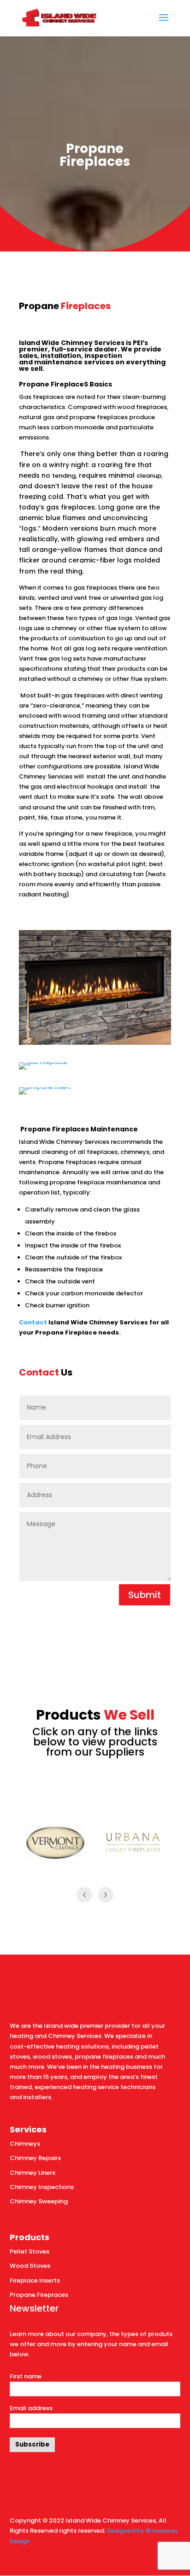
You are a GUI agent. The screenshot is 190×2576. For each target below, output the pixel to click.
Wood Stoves (30, 2266)
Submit (145, 1595)
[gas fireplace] (43, 1062)
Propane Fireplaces (39, 2295)
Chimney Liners (33, 2173)
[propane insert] (45, 1087)
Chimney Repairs (35, 2158)
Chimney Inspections (42, 2187)
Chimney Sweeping (39, 2201)
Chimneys (25, 2144)
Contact (33, 1322)
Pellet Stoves (30, 2251)
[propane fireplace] (95, 1043)
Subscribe (32, 2444)
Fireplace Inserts (35, 2280)
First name (26, 2376)
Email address (31, 2408)
